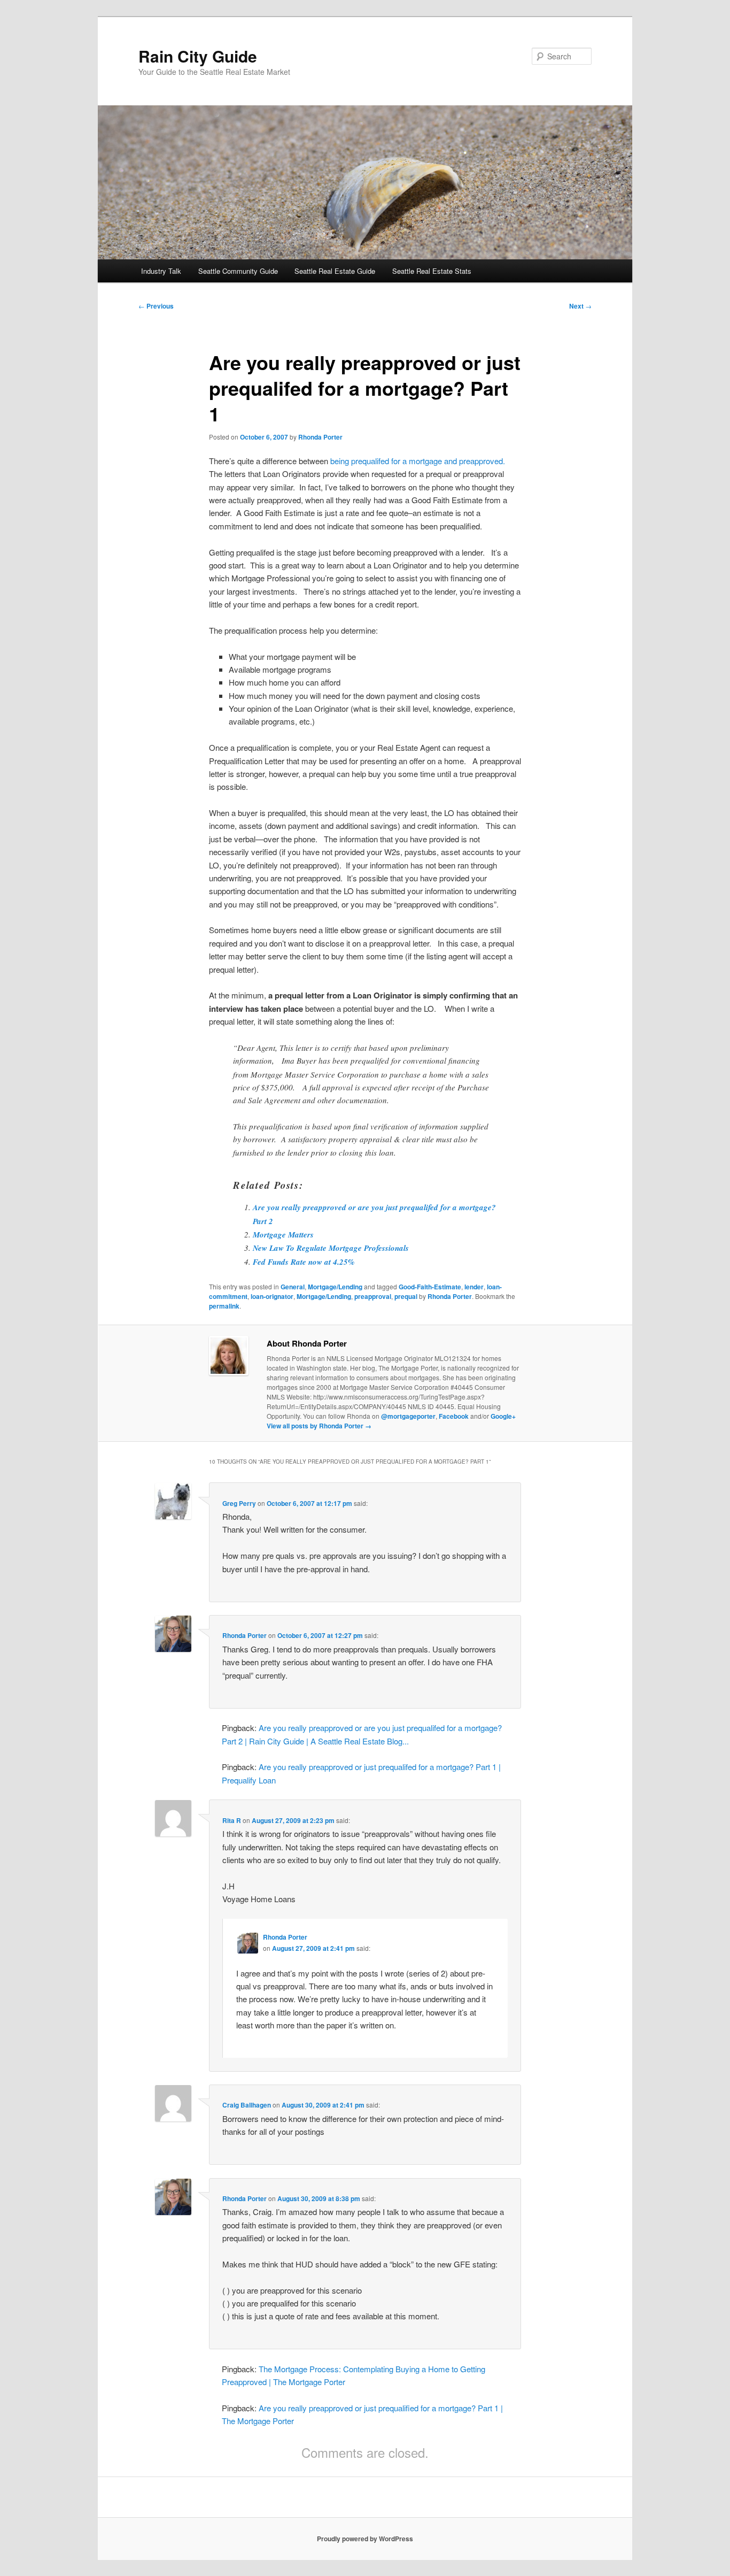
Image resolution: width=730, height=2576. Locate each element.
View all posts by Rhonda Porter (319, 1426)
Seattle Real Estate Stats (432, 271)
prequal (406, 1296)
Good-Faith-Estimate (430, 1287)
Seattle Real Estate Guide (335, 271)
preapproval (373, 1296)
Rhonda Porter (320, 437)
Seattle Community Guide (238, 271)
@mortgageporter (408, 1416)
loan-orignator (272, 1296)
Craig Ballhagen (247, 2105)
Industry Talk (161, 271)
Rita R (232, 1820)
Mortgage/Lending (335, 1287)
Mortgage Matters (283, 1235)
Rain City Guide (198, 56)
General (293, 1287)
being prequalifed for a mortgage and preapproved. (418, 461)
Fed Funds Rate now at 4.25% (304, 1262)
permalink (224, 1306)
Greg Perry (239, 1503)
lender (474, 1287)
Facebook (454, 1416)
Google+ (503, 1416)
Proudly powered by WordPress (365, 2539)
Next (580, 306)
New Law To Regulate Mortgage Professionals (331, 1248)
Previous (156, 306)
